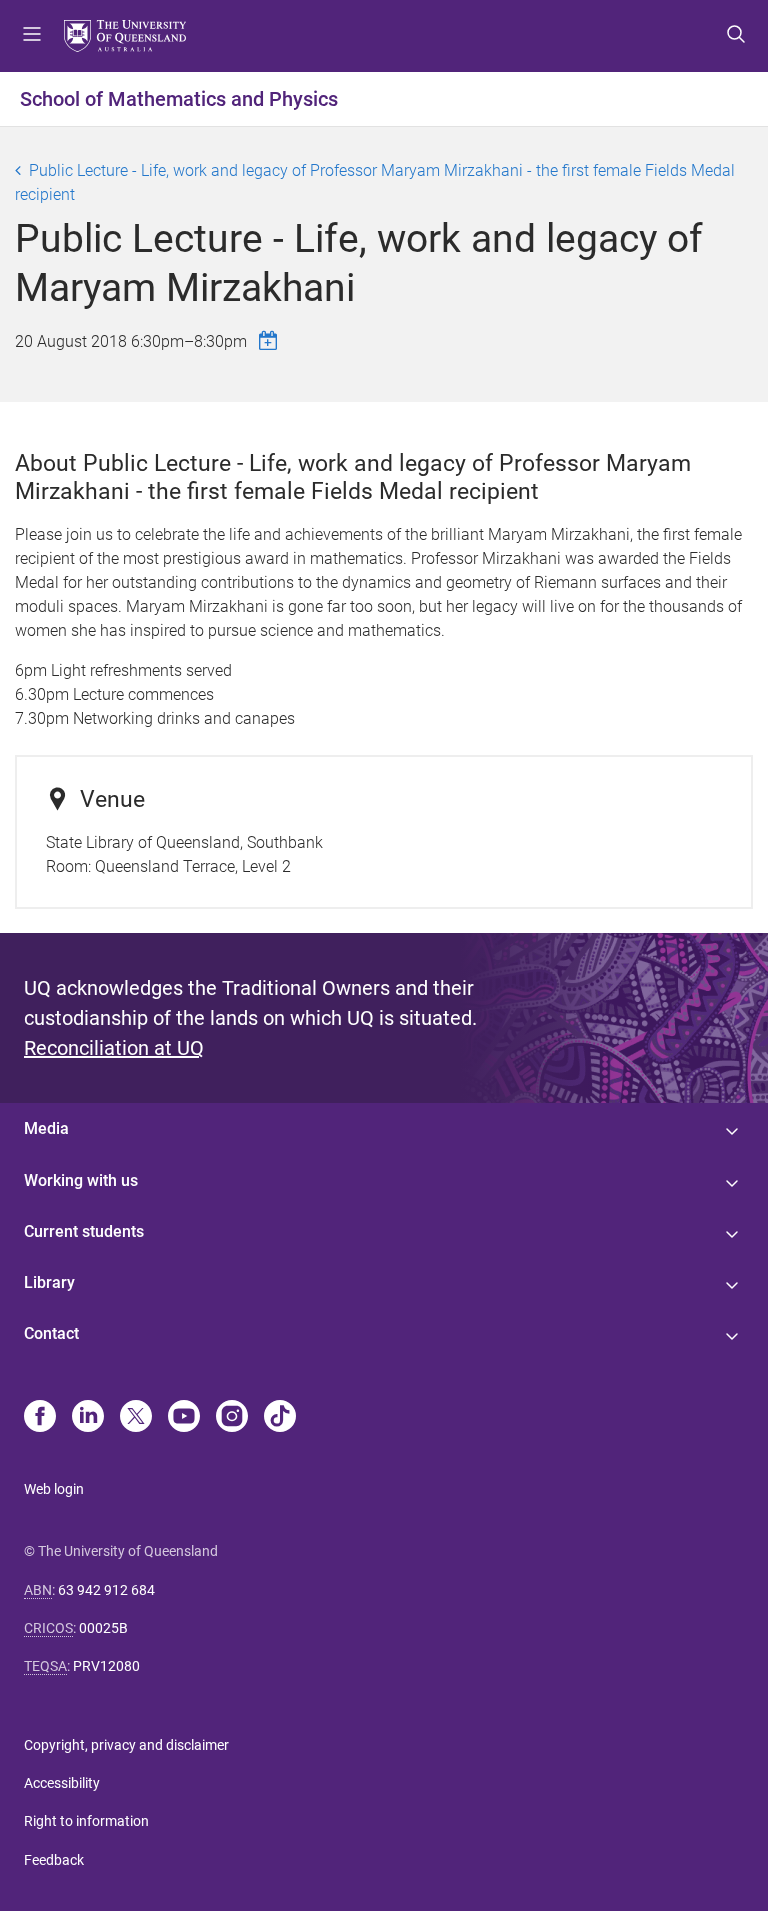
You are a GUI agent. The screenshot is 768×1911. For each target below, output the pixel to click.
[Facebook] (40, 1418)
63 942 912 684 (106, 1590)
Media (46, 1128)
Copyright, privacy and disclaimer (126, 1745)
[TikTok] (280, 1418)
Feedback (54, 1860)
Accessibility (62, 1783)
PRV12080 (106, 1666)
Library (49, 1282)
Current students (84, 1231)
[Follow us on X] (136, 1418)
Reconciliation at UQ (114, 1048)
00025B (103, 1628)
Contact (51, 1333)
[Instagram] (232, 1418)
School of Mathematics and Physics (179, 99)
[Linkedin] (88, 1418)
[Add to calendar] (271, 340)
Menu (32, 36)
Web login (54, 1489)
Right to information (86, 1821)
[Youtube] (184, 1418)
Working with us (81, 1180)
